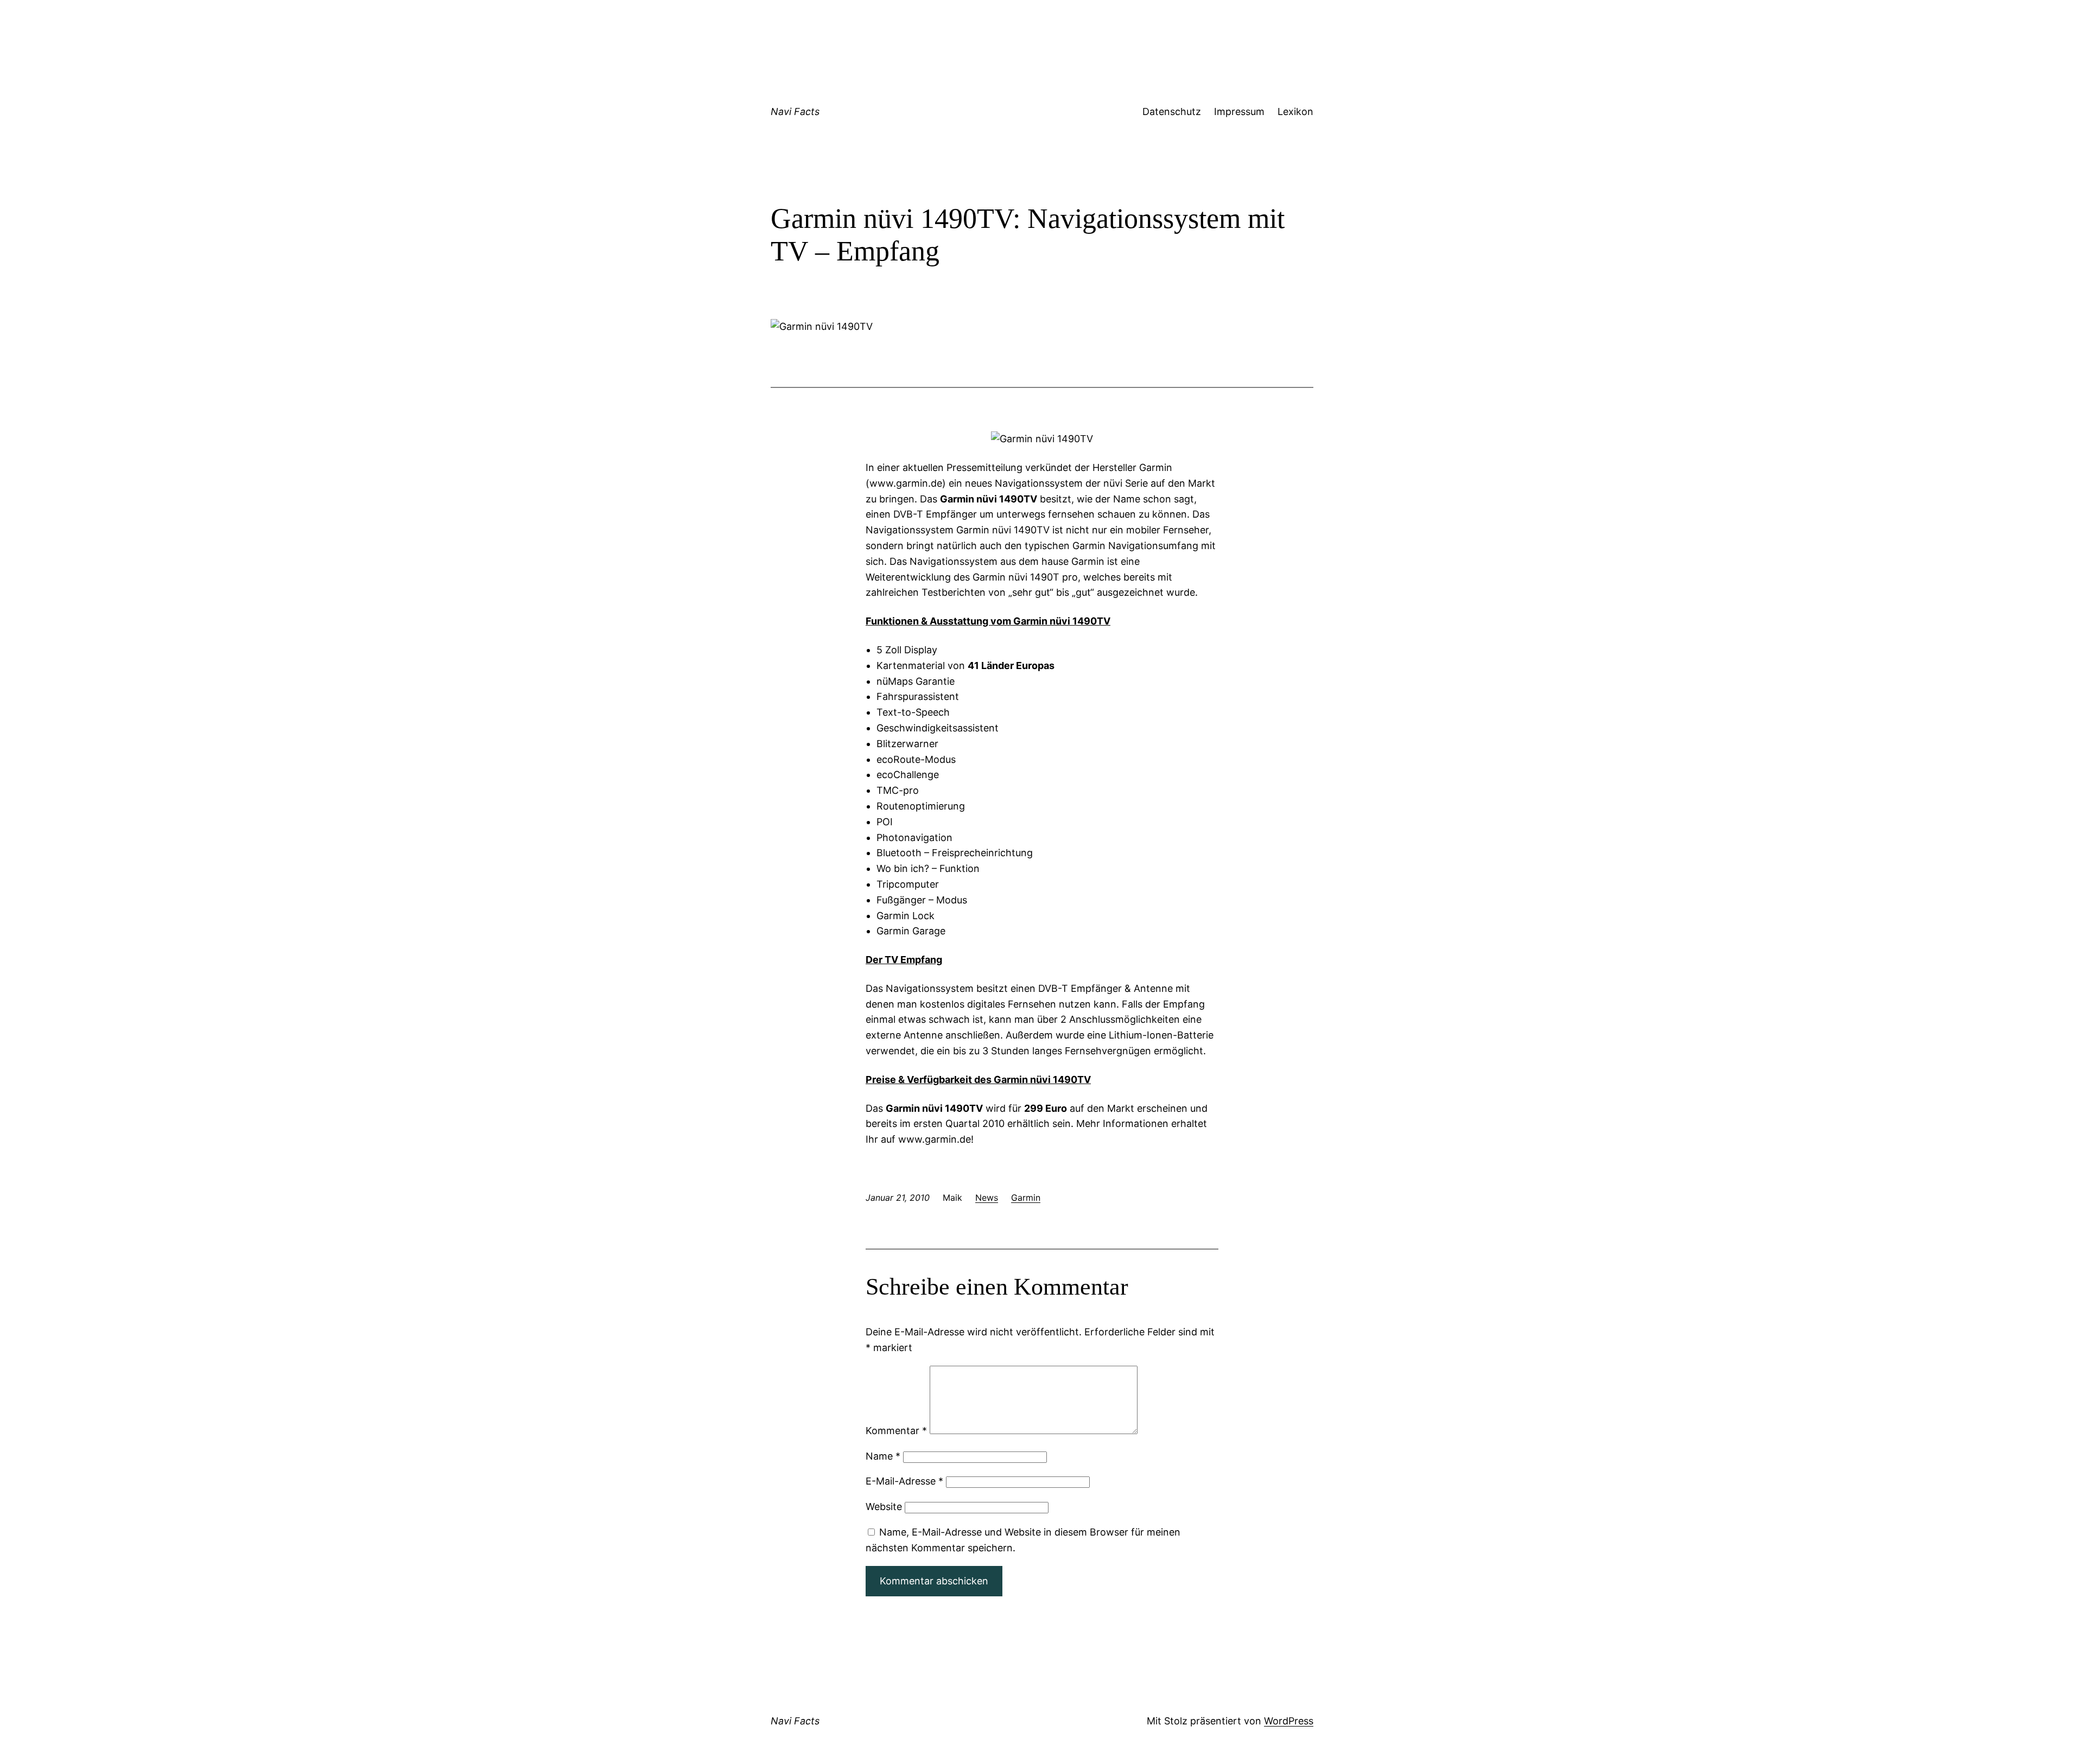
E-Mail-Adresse (904, 1481)
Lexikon (1295, 112)
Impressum (1239, 112)
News (987, 1198)
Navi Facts (795, 112)
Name (883, 1456)
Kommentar (896, 1431)
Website (884, 1507)
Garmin (1026, 1198)
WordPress (1289, 1721)
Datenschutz (1172, 112)
